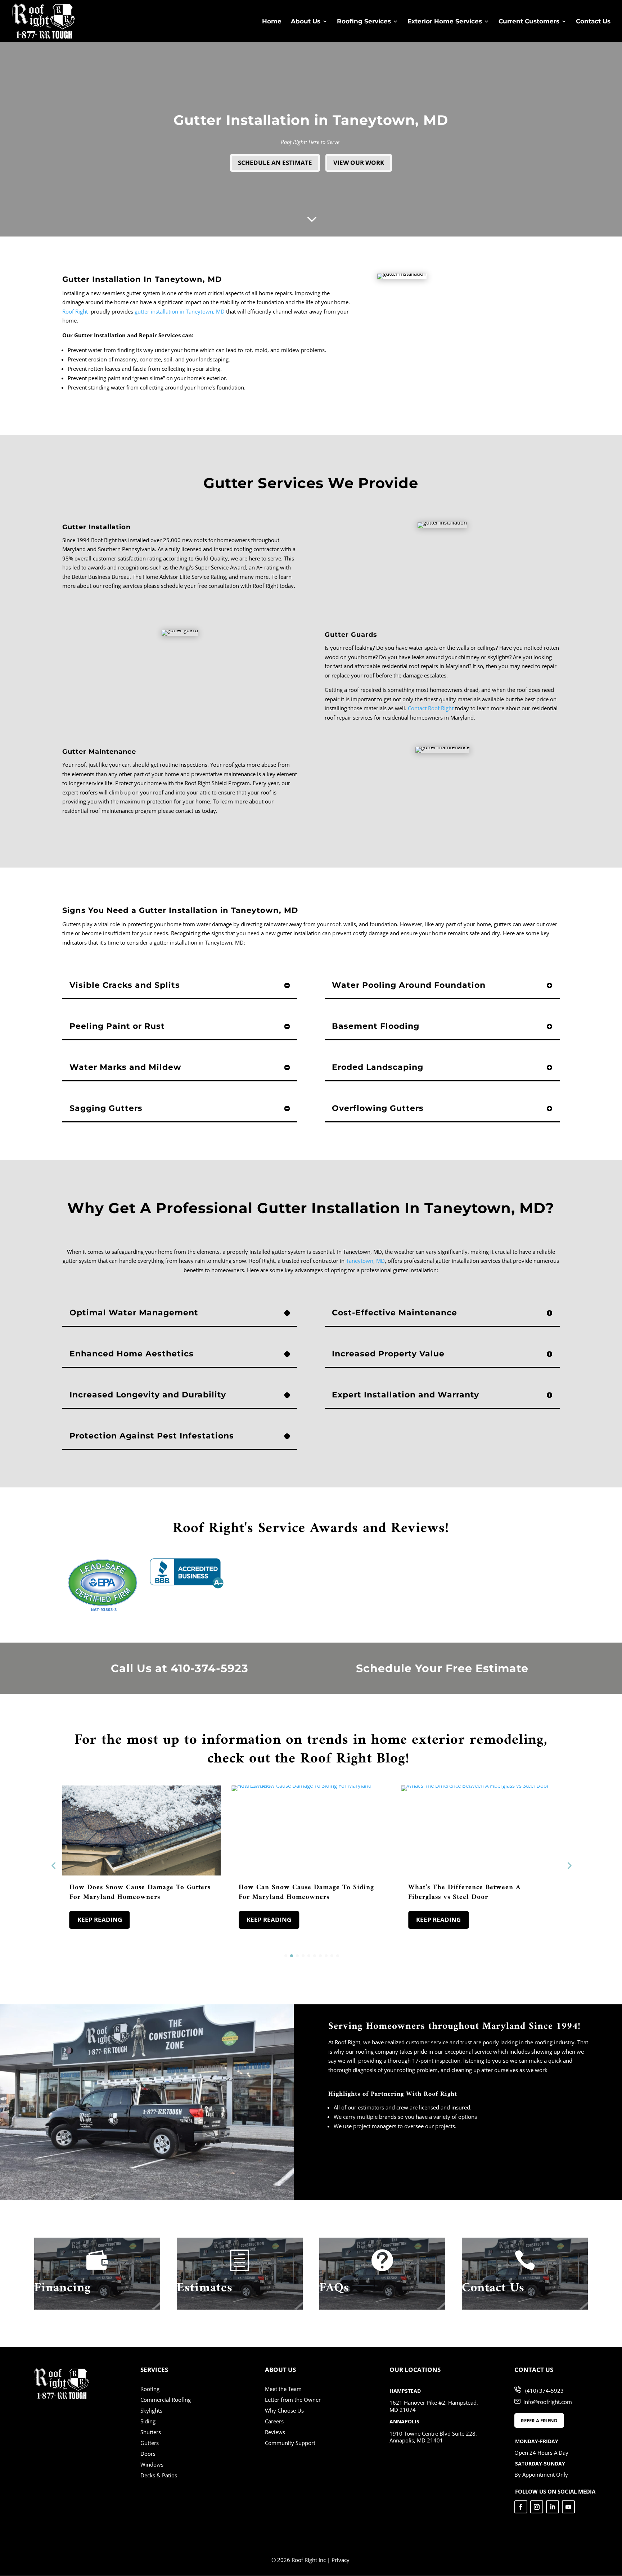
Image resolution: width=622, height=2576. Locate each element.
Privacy (341, 2560)
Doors (148, 2454)
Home (272, 22)
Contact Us (593, 22)
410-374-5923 (209, 1668)
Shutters (151, 2432)
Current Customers (529, 22)
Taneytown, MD (365, 1261)
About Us (306, 22)
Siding (148, 2421)
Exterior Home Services (445, 22)
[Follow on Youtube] (568, 2507)
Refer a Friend (539, 2420)
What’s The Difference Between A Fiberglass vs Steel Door (465, 1892)
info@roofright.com (548, 2401)
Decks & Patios (159, 2475)
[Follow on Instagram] (537, 2507)
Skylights (151, 2410)
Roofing (150, 2389)
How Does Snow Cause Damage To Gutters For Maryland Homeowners (140, 1892)
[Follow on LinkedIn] (553, 2507)
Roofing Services (364, 22)
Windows (152, 2464)
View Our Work (359, 163)
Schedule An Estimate (275, 163)
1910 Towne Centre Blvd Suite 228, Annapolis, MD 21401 (433, 2437)
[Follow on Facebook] (521, 2507)
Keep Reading (100, 1920)
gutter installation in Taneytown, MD (180, 311)
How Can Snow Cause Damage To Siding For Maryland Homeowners (306, 1892)
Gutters (150, 2443)
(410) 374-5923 (544, 2391)
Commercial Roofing (166, 2400)
